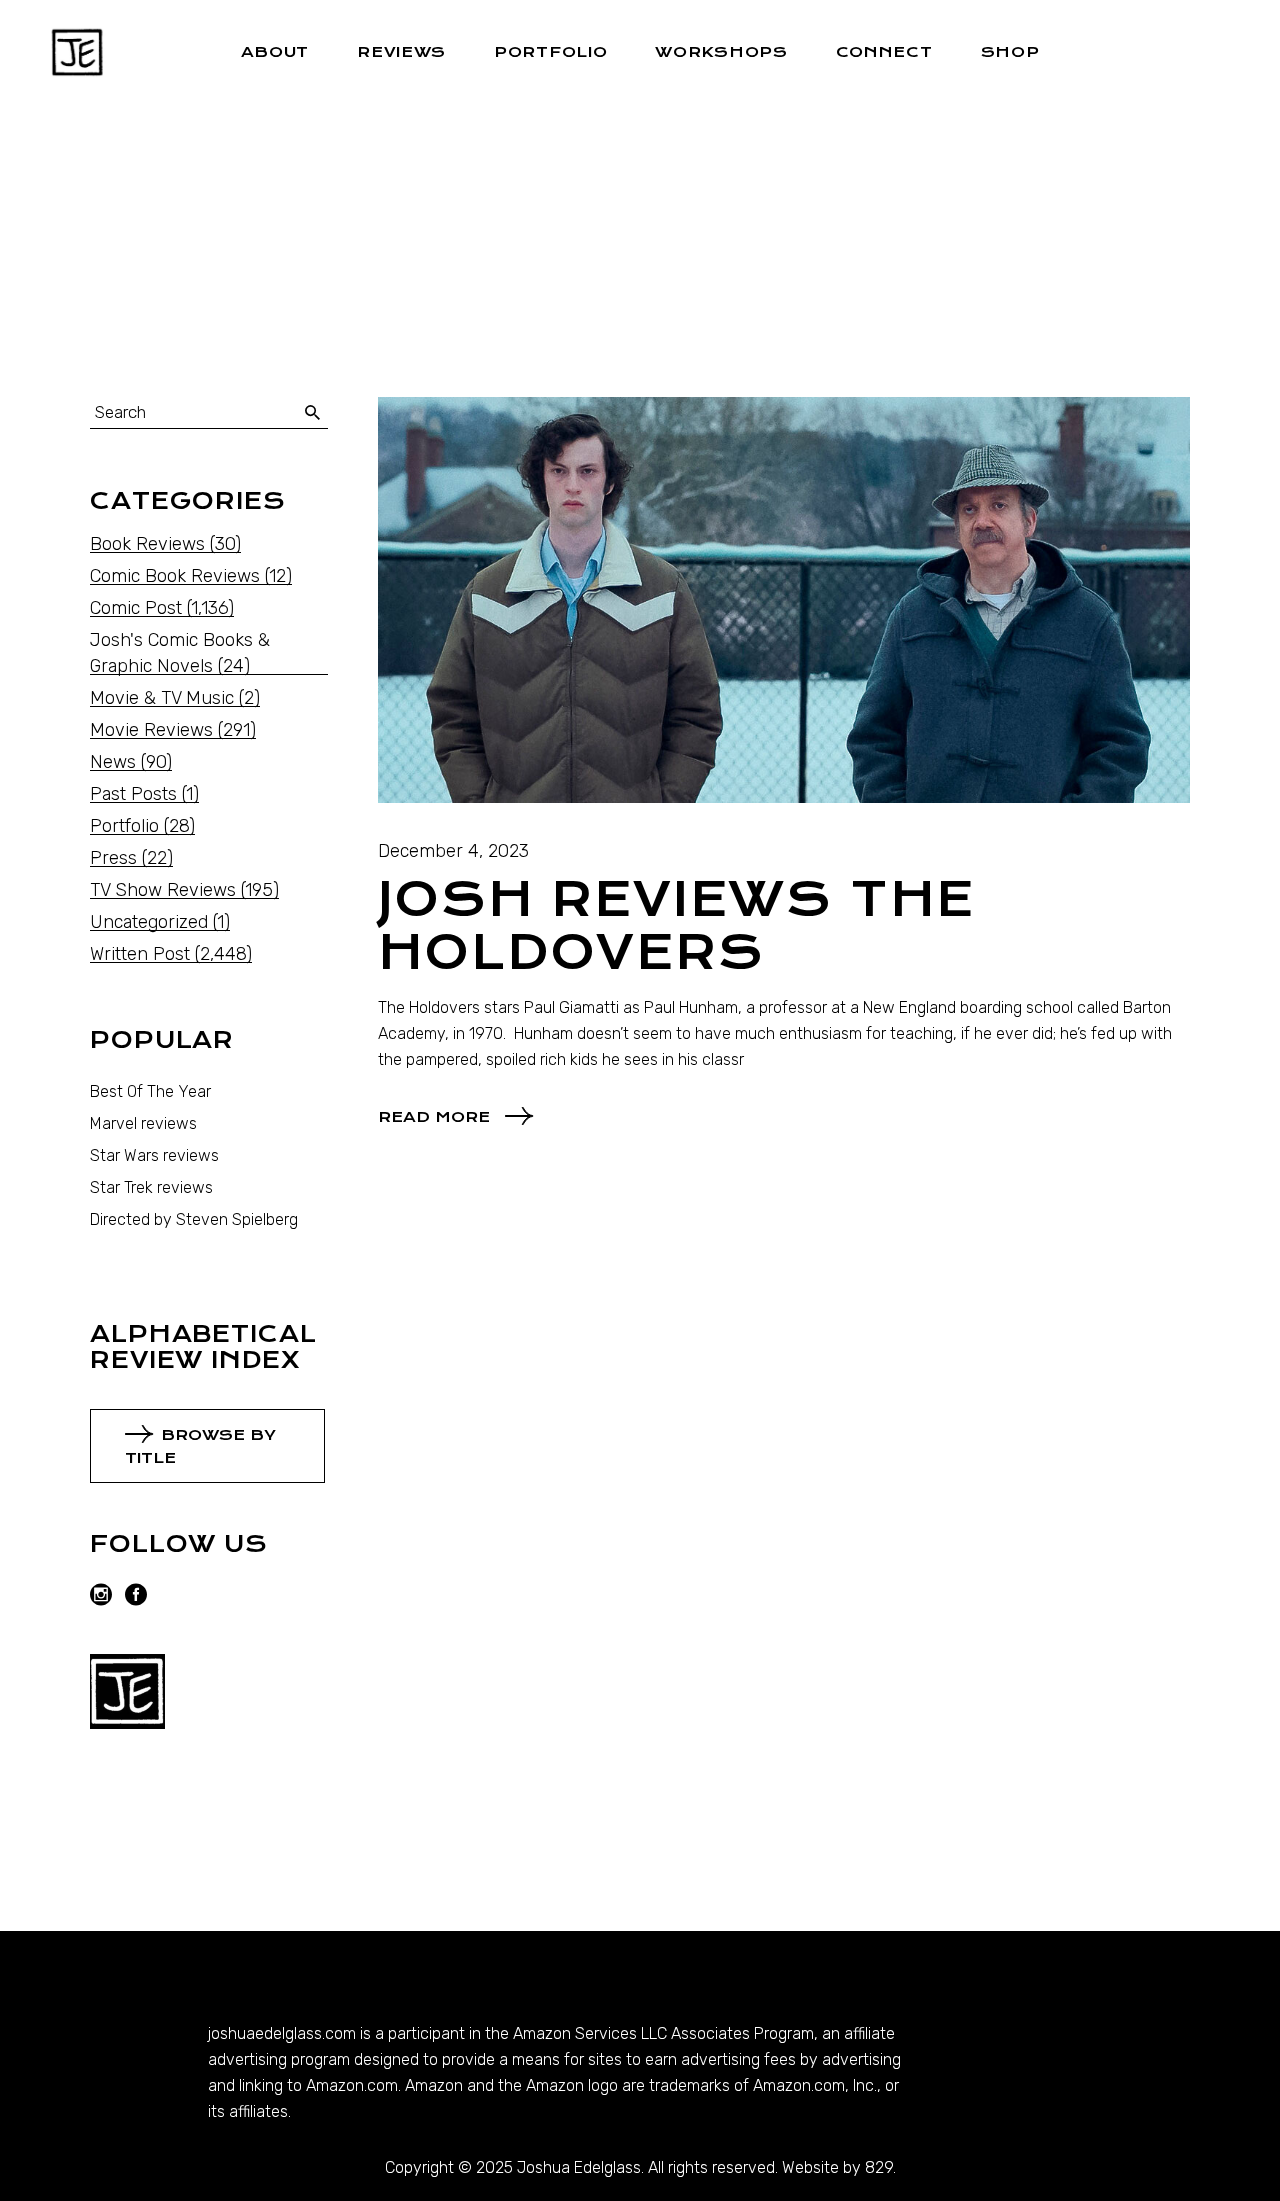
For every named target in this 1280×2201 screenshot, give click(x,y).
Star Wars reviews (154, 1155)
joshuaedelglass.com (282, 2033)
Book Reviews (147, 544)
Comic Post (136, 608)
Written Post (140, 954)
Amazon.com (352, 2085)
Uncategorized (149, 922)
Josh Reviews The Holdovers (677, 926)
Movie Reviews (151, 730)
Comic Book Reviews (175, 576)
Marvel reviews (143, 1123)
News (113, 762)
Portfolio (124, 826)
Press (113, 858)
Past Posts (133, 794)
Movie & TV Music (162, 698)
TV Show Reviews (163, 890)
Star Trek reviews (151, 1187)
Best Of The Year (150, 1091)
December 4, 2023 (453, 851)
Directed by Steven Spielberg (194, 1219)
